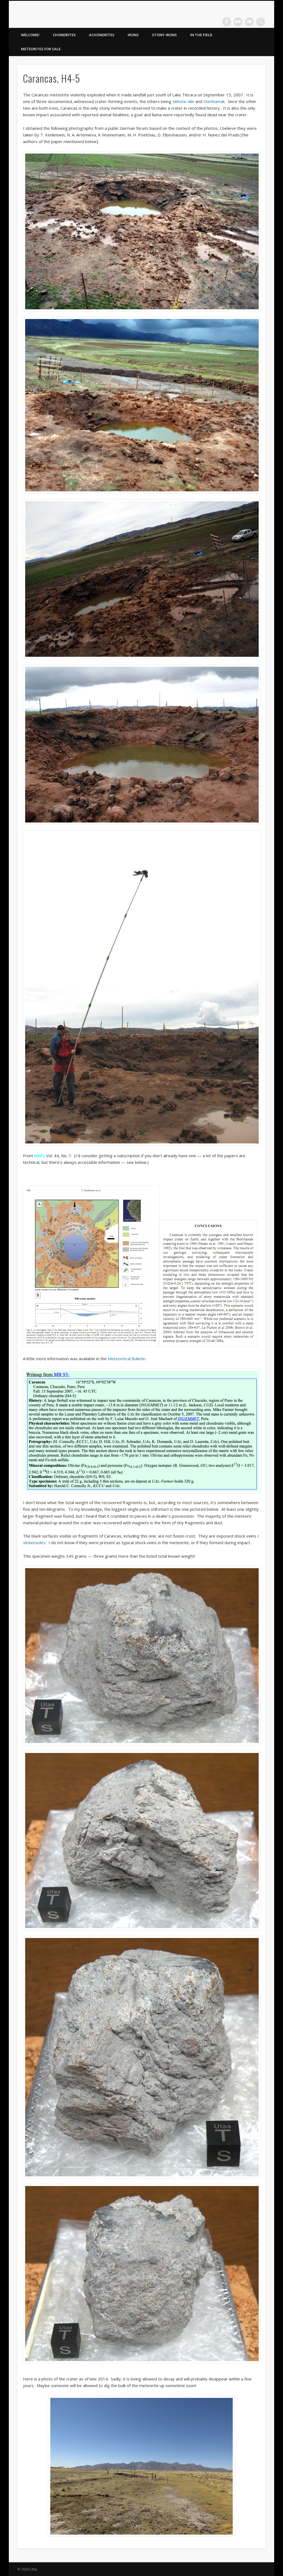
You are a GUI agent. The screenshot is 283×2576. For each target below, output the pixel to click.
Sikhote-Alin (183, 101)
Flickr (238, 22)
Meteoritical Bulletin (127, 1359)
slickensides (34, 1543)
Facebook (227, 22)
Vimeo (249, 22)
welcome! (30, 35)
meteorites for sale (41, 49)
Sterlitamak (214, 101)
